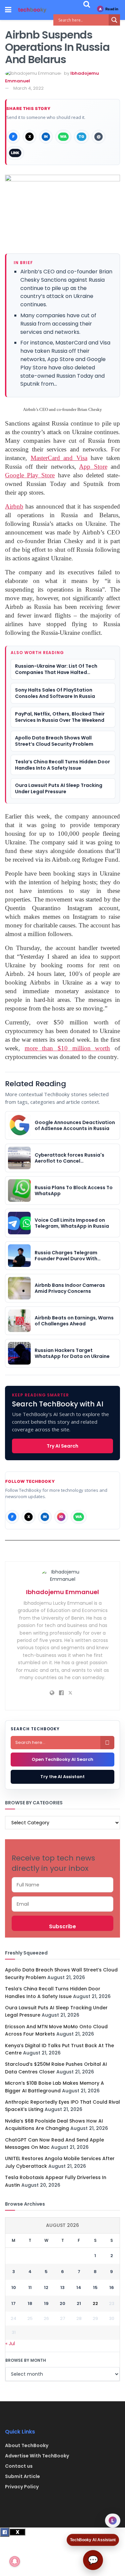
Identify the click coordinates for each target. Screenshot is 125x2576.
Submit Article (22, 2476)
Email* (62, 1904)
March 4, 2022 (28, 88)
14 (79, 2288)
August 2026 (62, 2225)
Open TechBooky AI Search (62, 1759)
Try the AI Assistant (62, 1777)
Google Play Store (30, 475)
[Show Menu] (8, 10)
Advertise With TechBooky (37, 2456)
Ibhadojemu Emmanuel (62, 1592)
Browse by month (26, 2360)
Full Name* (62, 1885)
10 (14, 2288)
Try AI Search (62, 1446)
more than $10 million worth (67, 1048)
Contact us (19, 2466)
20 (62, 2303)
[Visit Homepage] (32, 10)
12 (46, 2288)
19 (46, 2303)
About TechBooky (27, 2445)
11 (30, 2288)
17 (13, 2303)
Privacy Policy (22, 2487)
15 (95, 2288)
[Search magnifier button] (114, 20)
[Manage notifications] (15, 2561)
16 (112, 2288)
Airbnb (14, 506)
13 (62, 2288)
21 (79, 2303)
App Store (93, 467)
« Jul (10, 2343)
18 (30, 2303)
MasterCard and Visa (59, 458)
